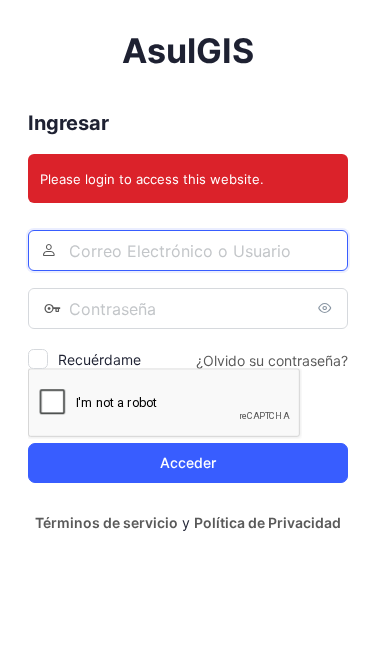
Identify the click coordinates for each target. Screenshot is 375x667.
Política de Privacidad (267, 522)
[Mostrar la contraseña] (328, 308)
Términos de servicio (106, 522)
